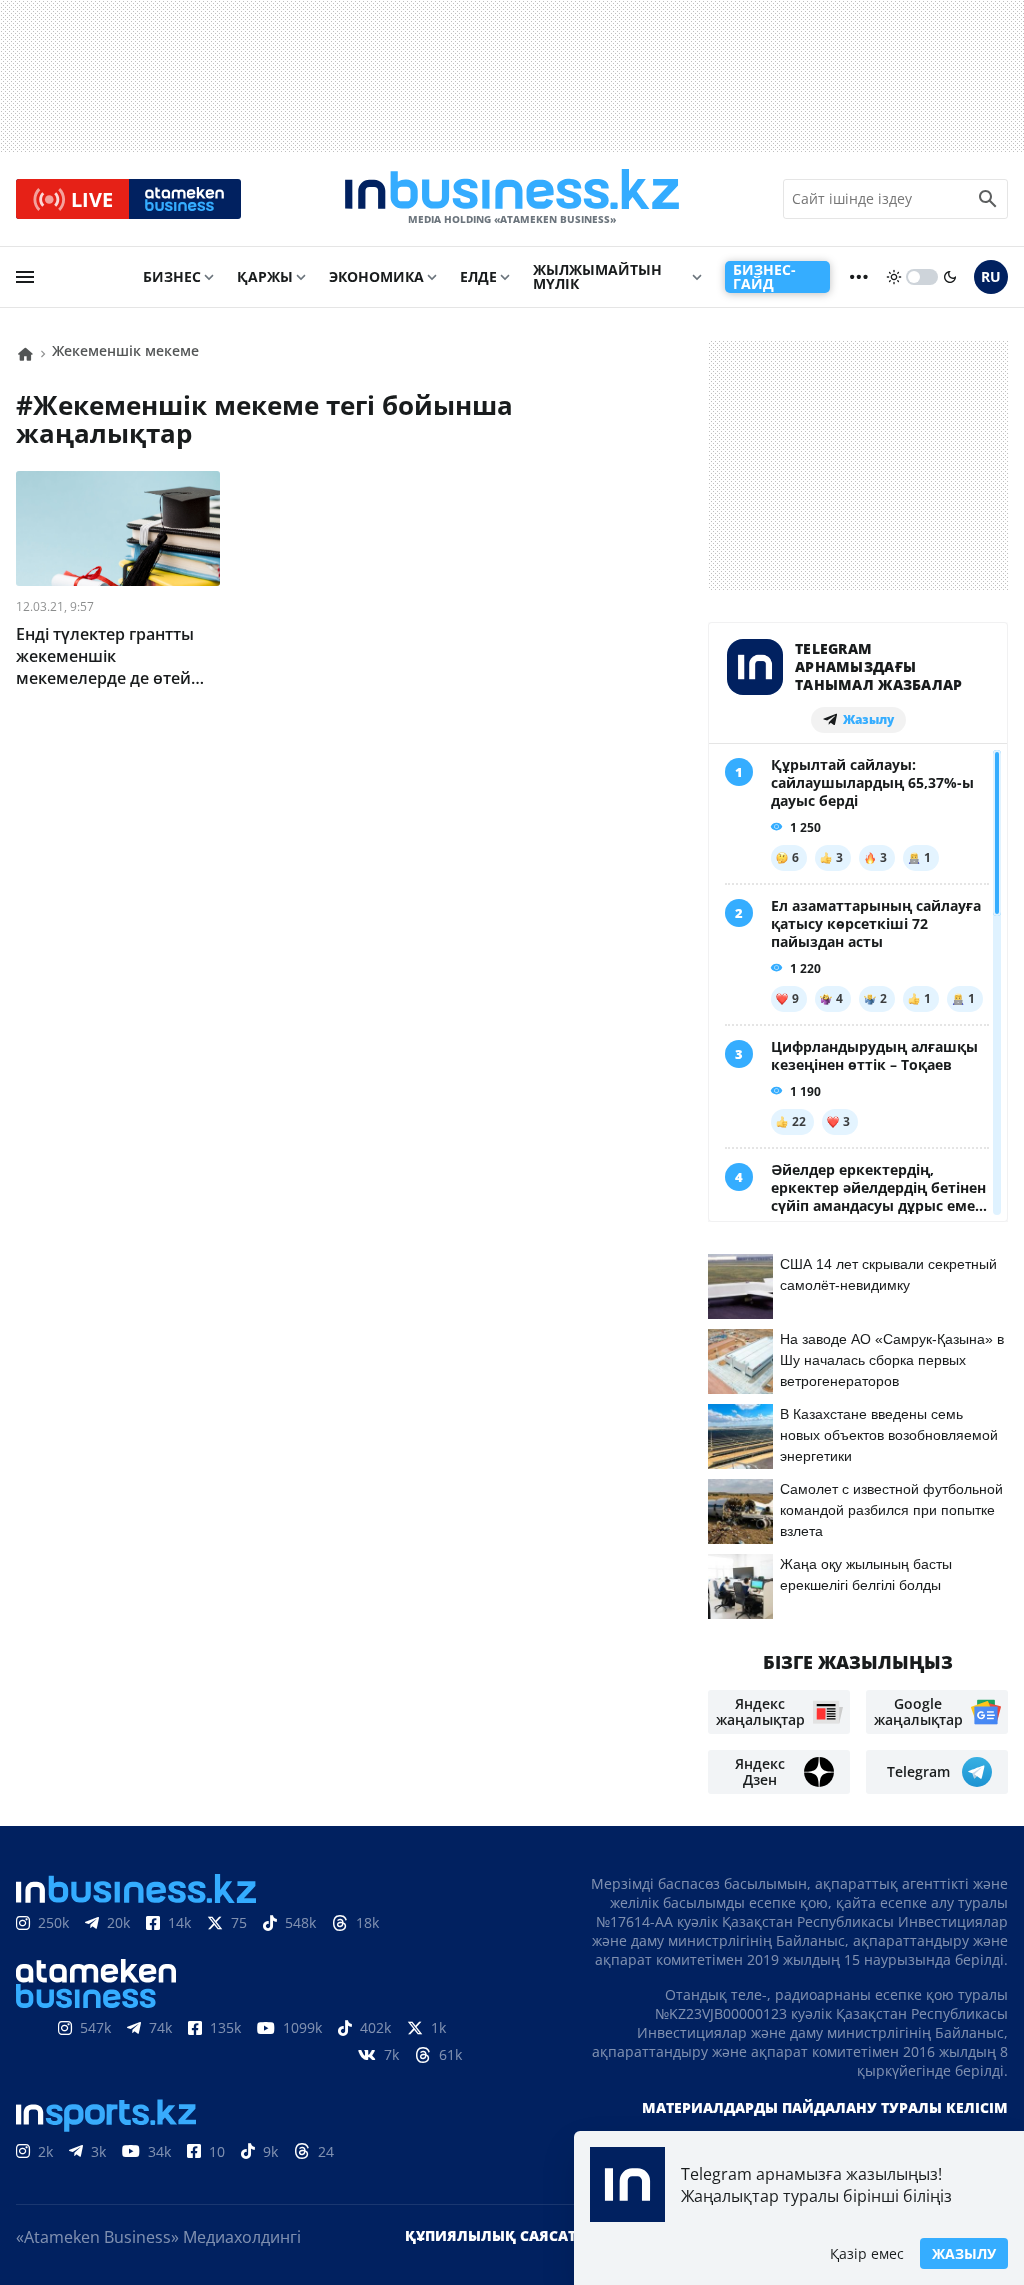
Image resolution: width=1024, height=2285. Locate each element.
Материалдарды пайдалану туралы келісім (825, 2107)
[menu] (25, 277)
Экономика (376, 276)
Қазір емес (867, 2253)
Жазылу (964, 2253)
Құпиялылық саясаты (497, 2235)
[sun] (894, 277)
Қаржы (265, 276)
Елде (478, 276)
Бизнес (172, 276)
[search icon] (988, 199)
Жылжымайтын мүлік (597, 276)
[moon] (950, 277)
